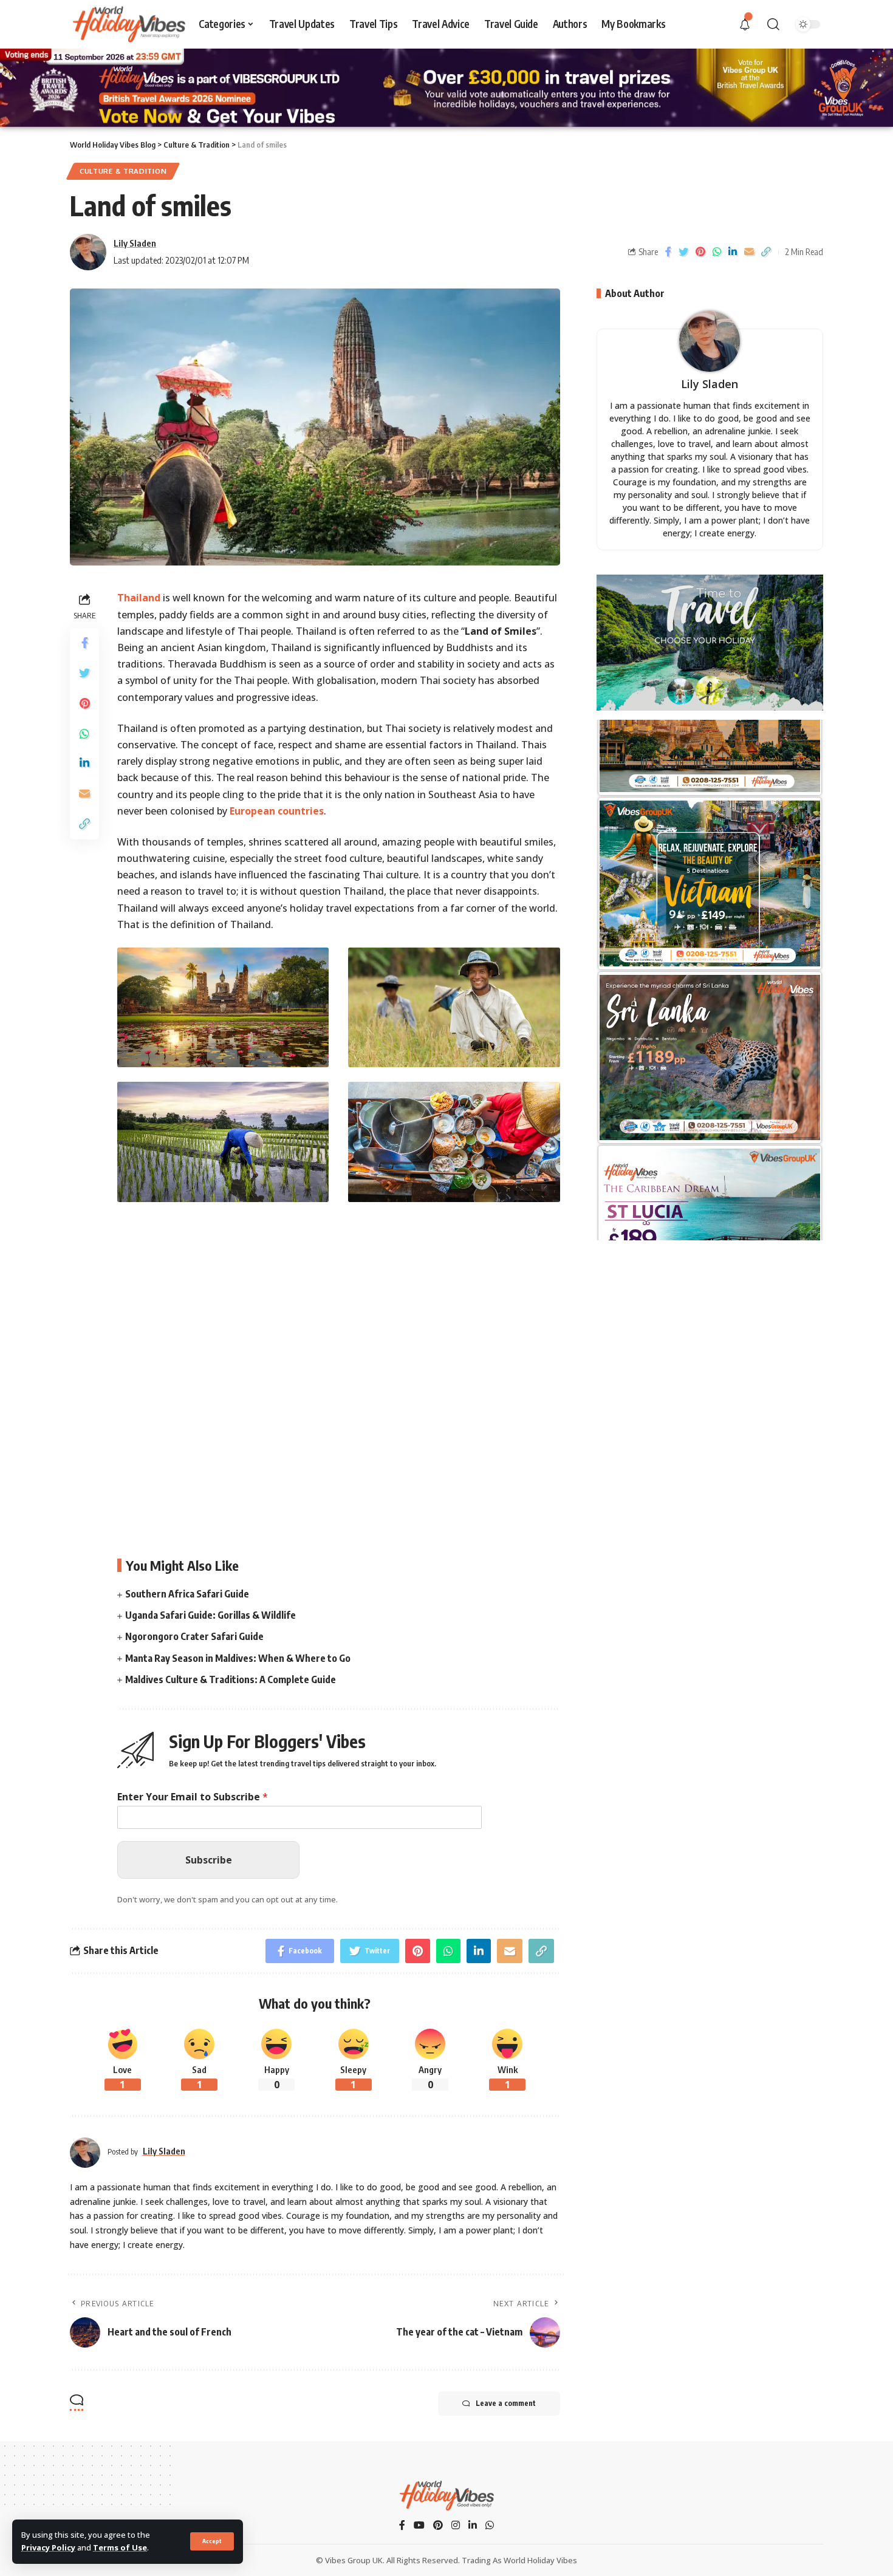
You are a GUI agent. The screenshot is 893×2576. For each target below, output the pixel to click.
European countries (277, 811)
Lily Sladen (135, 243)
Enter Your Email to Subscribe (193, 1797)
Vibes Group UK (354, 2560)
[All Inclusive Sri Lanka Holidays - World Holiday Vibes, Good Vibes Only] (710, 807)
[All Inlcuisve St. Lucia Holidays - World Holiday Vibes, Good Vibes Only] (710, 981)
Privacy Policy (48, 2547)
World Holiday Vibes (540, 2560)
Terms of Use (120, 2547)
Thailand (139, 598)
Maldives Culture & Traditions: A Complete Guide (231, 1679)
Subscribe (209, 1860)
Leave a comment (506, 2403)
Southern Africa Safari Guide (187, 1594)
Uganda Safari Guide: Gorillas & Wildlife (210, 1615)
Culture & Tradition (123, 171)
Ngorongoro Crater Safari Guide (194, 1636)
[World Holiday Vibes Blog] (446, 2496)
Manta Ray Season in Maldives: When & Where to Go (238, 1658)
